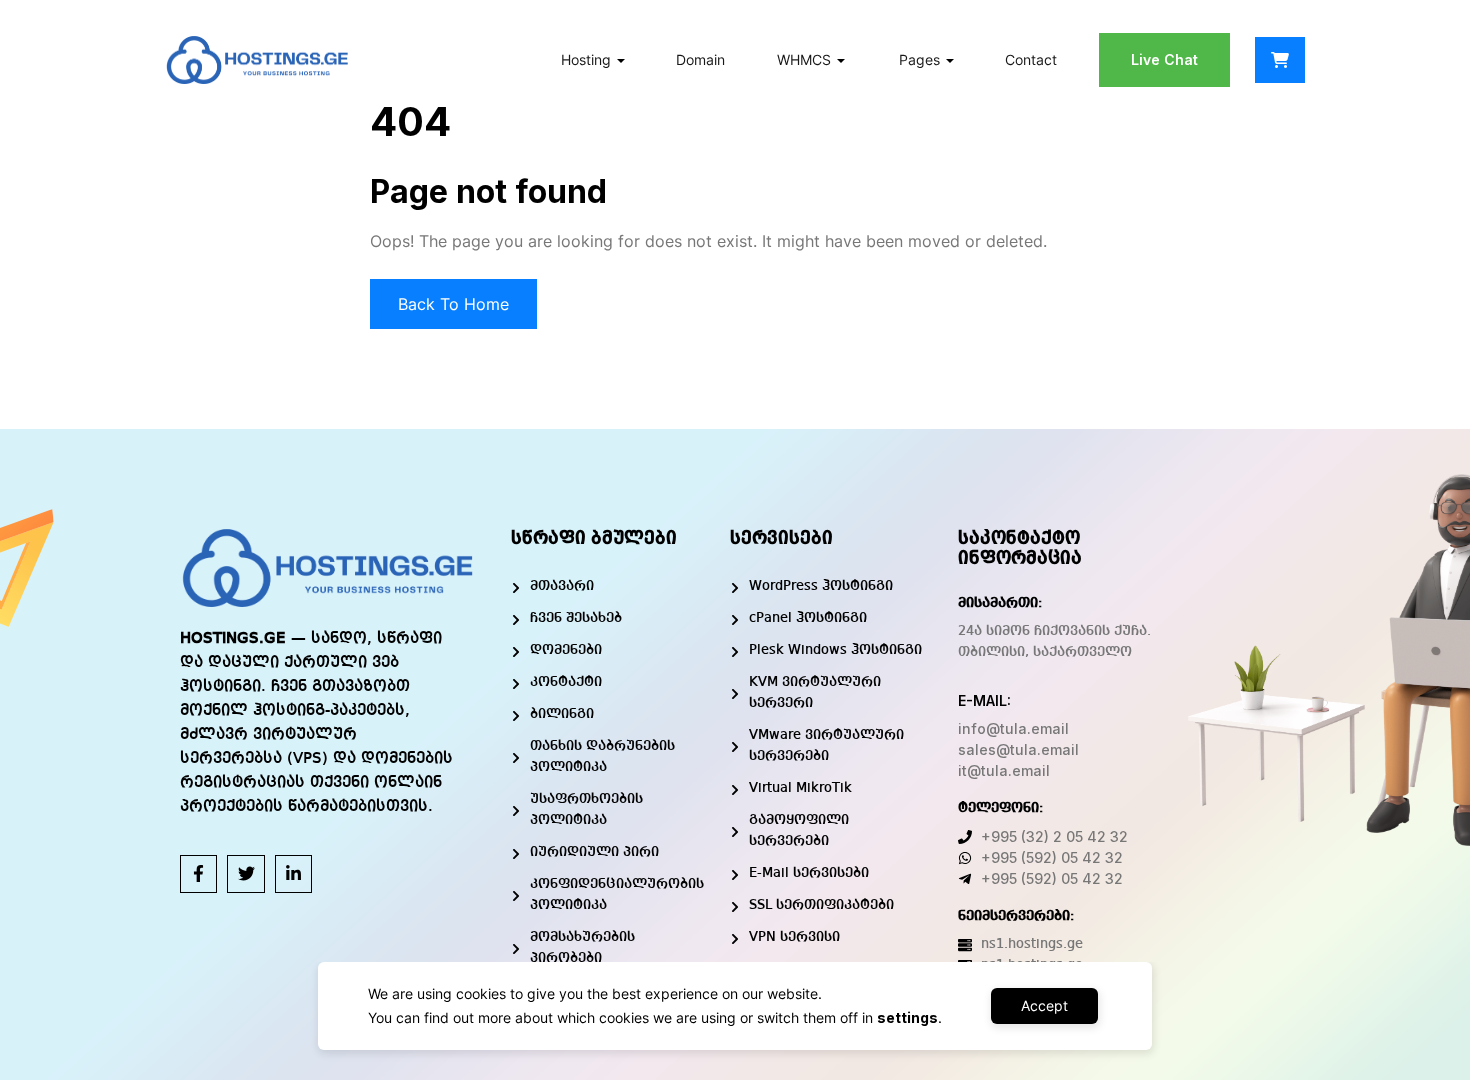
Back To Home (453, 304)
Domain (700, 59)
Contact (1031, 59)
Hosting (586, 59)
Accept (1044, 1005)
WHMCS (804, 59)
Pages (919, 59)
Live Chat (1164, 59)
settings (907, 1017)
